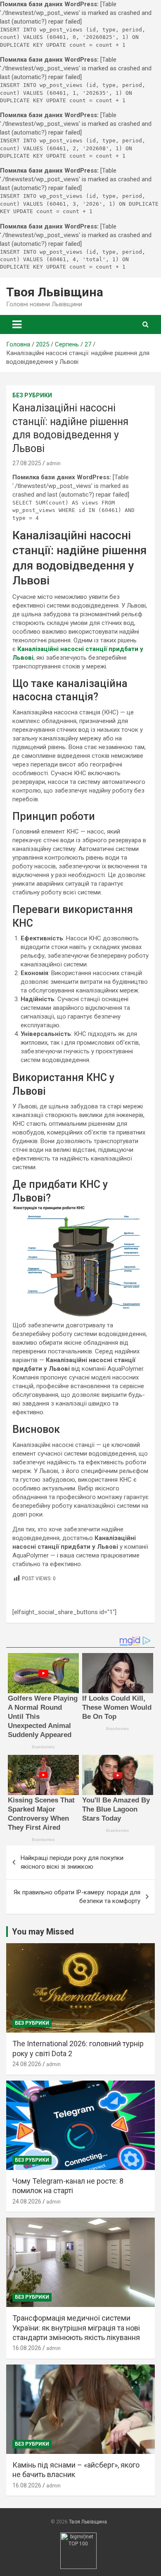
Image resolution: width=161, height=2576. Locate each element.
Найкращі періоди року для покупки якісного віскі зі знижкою (72, 1862)
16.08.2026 (27, 2348)
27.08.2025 (27, 463)
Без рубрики (32, 395)
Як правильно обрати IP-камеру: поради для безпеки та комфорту (77, 1897)
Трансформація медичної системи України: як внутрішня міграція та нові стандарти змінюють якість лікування (76, 2328)
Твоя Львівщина (55, 292)
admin (53, 464)
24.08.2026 (27, 2064)
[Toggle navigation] (17, 324)
